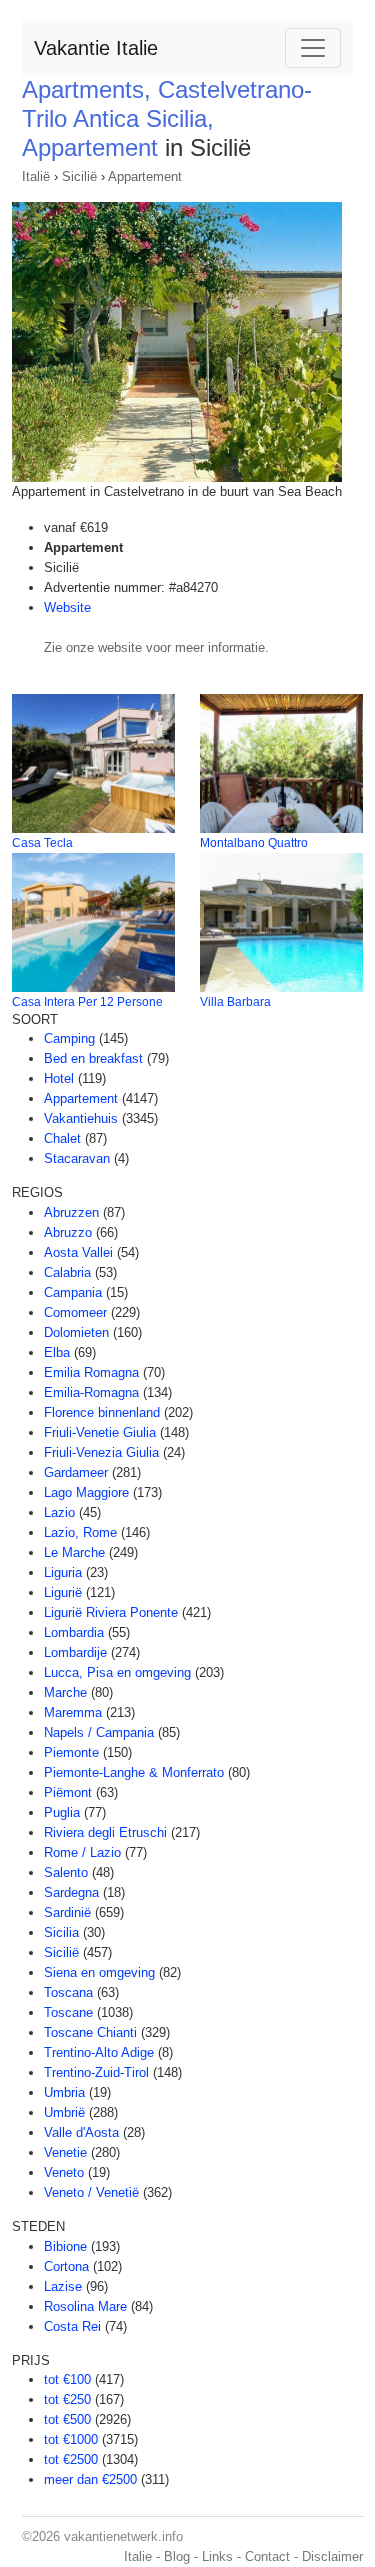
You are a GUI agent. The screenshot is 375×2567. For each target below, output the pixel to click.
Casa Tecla (42, 843)
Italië (36, 176)
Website (67, 607)
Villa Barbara (235, 1002)
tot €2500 (71, 2459)
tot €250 (67, 2399)
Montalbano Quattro (254, 843)
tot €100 (67, 2379)
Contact (267, 2556)
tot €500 (67, 2419)
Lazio (59, 1512)
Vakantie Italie (96, 48)
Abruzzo (68, 1232)
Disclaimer (332, 2556)
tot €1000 (71, 2439)
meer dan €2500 (90, 2479)
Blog (177, 2556)
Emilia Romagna (91, 1372)
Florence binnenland (102, 1412)
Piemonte (71, 1752)
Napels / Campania (99, 1732)
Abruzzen (71, 1212)
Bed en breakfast (93, 1058)
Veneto (64, 2172)
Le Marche (74, 1552)
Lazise (63, 2286)
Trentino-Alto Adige (99, 2052)
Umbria (64, 2092)
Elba (57, 1352)
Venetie (65, 2152)
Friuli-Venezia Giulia (101, 1452)
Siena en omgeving (99, 1972)
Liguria (63, 1572)
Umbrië (64, 2112)
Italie (138, 2556)
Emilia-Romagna (91, 1392)
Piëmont (68, 1792)
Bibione (65, 2246)
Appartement (145, 176)
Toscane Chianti (90, 2032)
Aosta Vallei (78, 1252)
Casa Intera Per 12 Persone (87, 1002)
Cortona (66, 2266)
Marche (65, 1692)
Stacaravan (77, 1158)
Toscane (68, 2012)
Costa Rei (72, 2326)
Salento (66, 1872)
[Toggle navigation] (313, 48)
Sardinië (67, 1912)
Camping (69, 1038)
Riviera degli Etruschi (105, 1832)
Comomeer (75, 1312)
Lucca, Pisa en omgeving (117, 1672)
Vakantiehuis (81, 1118)
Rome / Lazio (82, 1852)
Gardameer (76, 1472)
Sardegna (71, 1892)
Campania (73, 1292)
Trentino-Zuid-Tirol (96, 2072)
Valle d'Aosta (81, 2132)
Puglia (62, 1812)
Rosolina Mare (85, 2306)
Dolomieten (76, 1332)
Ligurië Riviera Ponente (111, 1612)
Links (217, 2556)
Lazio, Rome (80, 1532)
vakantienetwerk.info (123, 2536)
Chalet (62, 1138)
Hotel (59, 1078)
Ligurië (63, 1592)
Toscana (68, 1992)
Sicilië (79, 176)
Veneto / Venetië (91, 2192)
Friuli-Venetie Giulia (100, 1432)
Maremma (73, 1712)
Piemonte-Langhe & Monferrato (134, 1772)
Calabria (67, 1272)
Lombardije (75, 1652)
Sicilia (61, 1932)
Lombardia (74, 1632)
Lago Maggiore (86, 1492)
